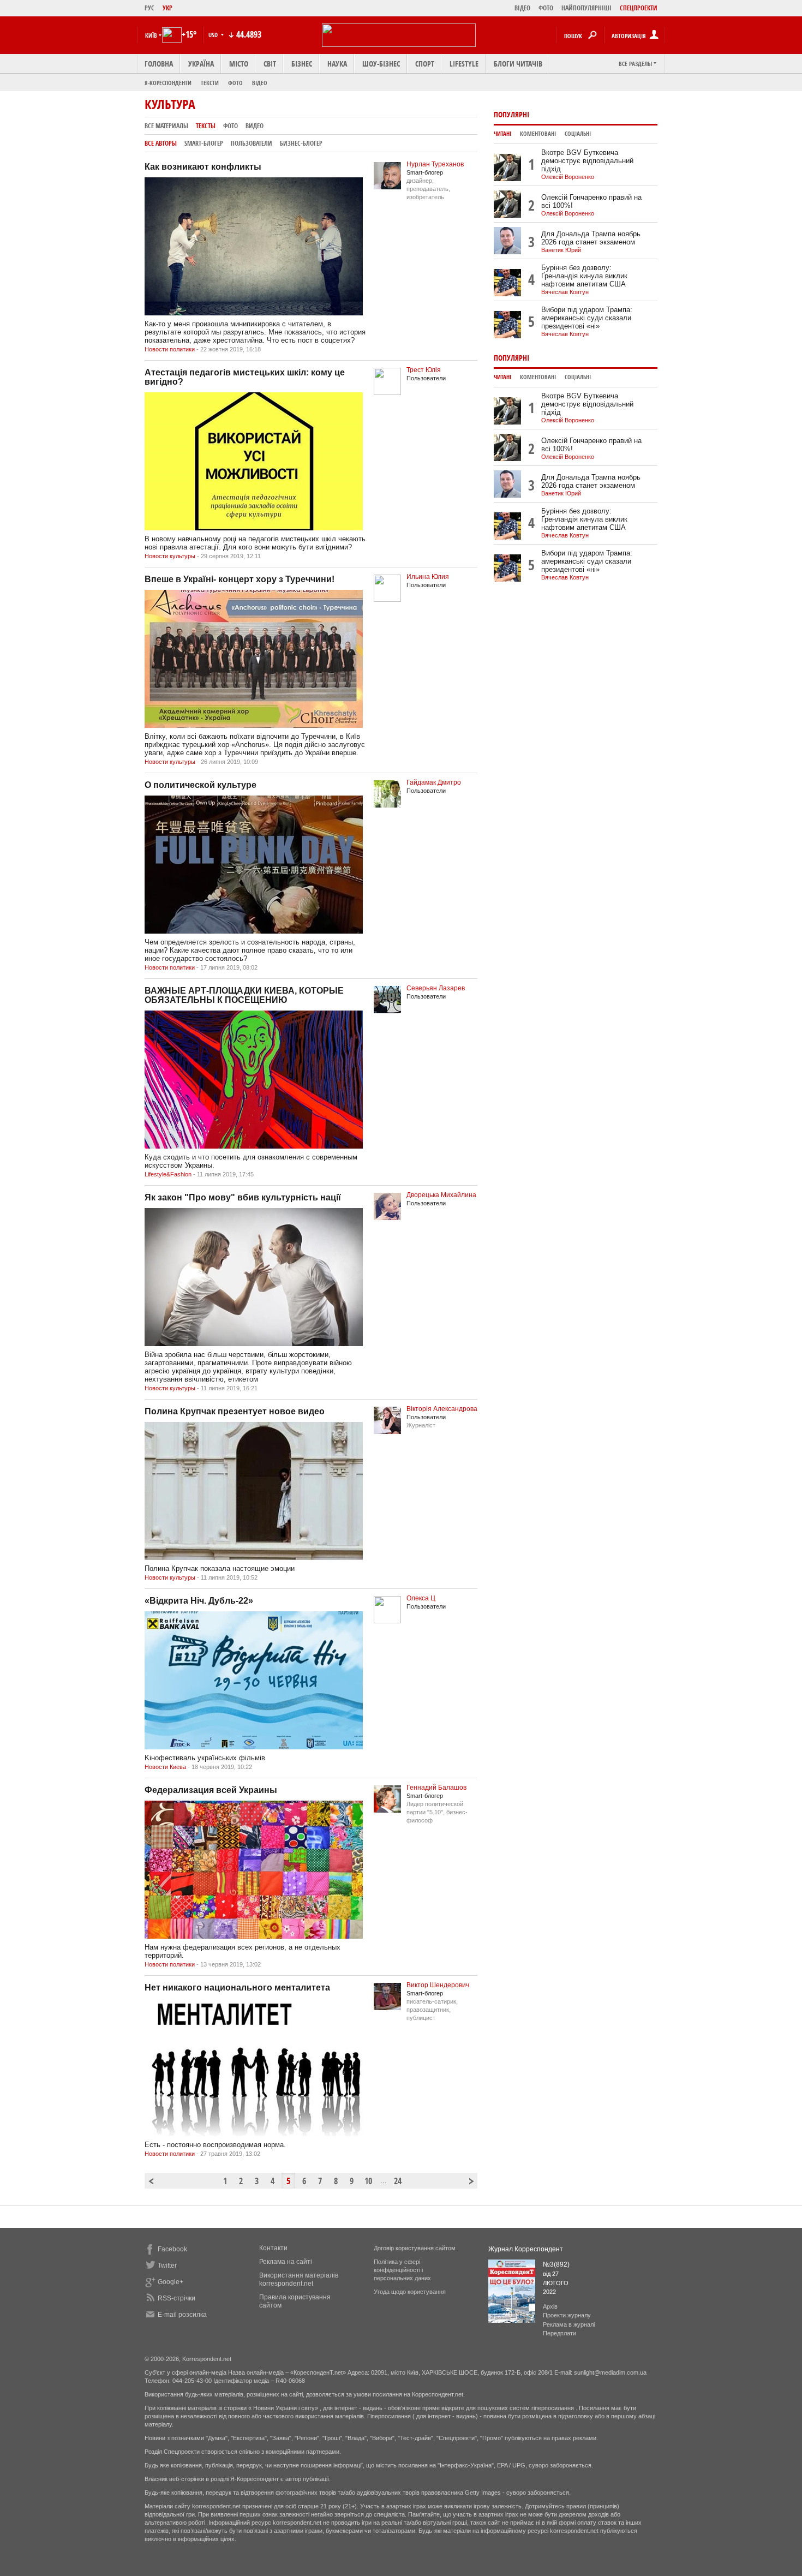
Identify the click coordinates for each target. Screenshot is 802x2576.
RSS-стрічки (176, 2298)
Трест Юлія (424, 370)
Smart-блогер (204, 143)
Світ (270, 64)
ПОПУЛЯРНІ (511, 114)
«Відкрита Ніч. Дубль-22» (199, 1601)
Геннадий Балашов (436, 1788)
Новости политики (170, 349)
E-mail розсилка (182, 2315)
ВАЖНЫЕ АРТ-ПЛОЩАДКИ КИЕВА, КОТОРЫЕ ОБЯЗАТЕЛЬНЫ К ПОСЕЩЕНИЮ (244, 995)
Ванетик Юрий (561, 250)
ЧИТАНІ (502, 134)
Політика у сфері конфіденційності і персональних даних (402, 2270)
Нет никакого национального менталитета (237, 1988)
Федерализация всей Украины (211, 1790)
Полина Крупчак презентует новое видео (235, 1411)
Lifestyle (464, 64)
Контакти (273, 2248)
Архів (550, 2306)
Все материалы (166, 126)
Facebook (172, 2249)
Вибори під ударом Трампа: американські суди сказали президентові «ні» (587, 318)
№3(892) (556, 2264)
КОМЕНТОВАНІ (538, 134)
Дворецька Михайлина (441, 1195)
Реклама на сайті (286, 2262)
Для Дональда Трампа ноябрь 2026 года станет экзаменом (591, 238)
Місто (239, 64)
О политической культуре (200, 785)
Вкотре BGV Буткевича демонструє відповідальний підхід (587, 161)
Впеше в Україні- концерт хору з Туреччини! (240, 579)
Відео (260, 83)
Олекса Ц (421, 1598)
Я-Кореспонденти (168, 83)
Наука (337, 64)
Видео (255, 126)
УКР (167, 8)
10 (368, 2181)
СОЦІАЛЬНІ (578, 134)
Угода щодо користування (410, 2292)
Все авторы (161, 143)
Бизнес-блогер (301, 143)
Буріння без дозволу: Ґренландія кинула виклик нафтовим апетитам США (584, 276)
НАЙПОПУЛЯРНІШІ (586, 8)
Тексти (210, 83)
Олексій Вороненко (568, 177)
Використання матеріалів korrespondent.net (299, 2279)
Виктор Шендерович (438, 1985)
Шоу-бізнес (381, 64)
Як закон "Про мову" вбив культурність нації (243, 1197)
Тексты (206, 126)
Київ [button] (151, 35)
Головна (159, 64)
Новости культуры (170, 556)
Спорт (425, 64)
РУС (149, 8)
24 (398, 2181)
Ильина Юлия (428, 577)
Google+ (170, 2282)
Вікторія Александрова (442, 1409)
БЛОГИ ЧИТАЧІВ (518, 64)
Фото (235, 83)
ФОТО (546, 8)
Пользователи (252, 143)
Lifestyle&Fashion (168, 1174)
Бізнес (302, 64)
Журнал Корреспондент (526, 2249)
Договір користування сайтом (415, 2248)
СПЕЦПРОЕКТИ (639, 8)
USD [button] (214, 35)
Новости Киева (165, 1767)
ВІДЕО (522, 8)
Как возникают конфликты (203, 167)
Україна (201, 64)
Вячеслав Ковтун (565, 292)
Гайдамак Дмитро (434, 782)
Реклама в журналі (569, 2324)
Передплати (559, 2333)
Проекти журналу (567, 2315)
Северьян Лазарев (436, 988)
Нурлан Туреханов (435, 164)
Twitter (167, 2266)
